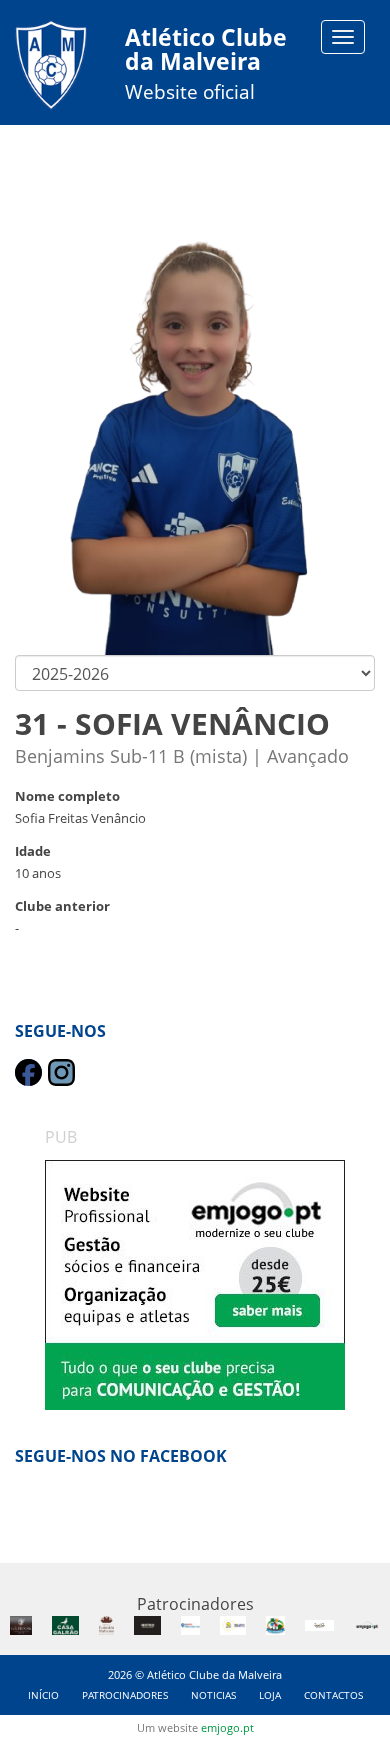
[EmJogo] (195, 1285)
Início (43, 1695)
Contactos (333, 1695)
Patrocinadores (125, 1695)
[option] (195, 1285)
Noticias (213, 1695)
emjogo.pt (227, 1727)
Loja (270, 1695)
